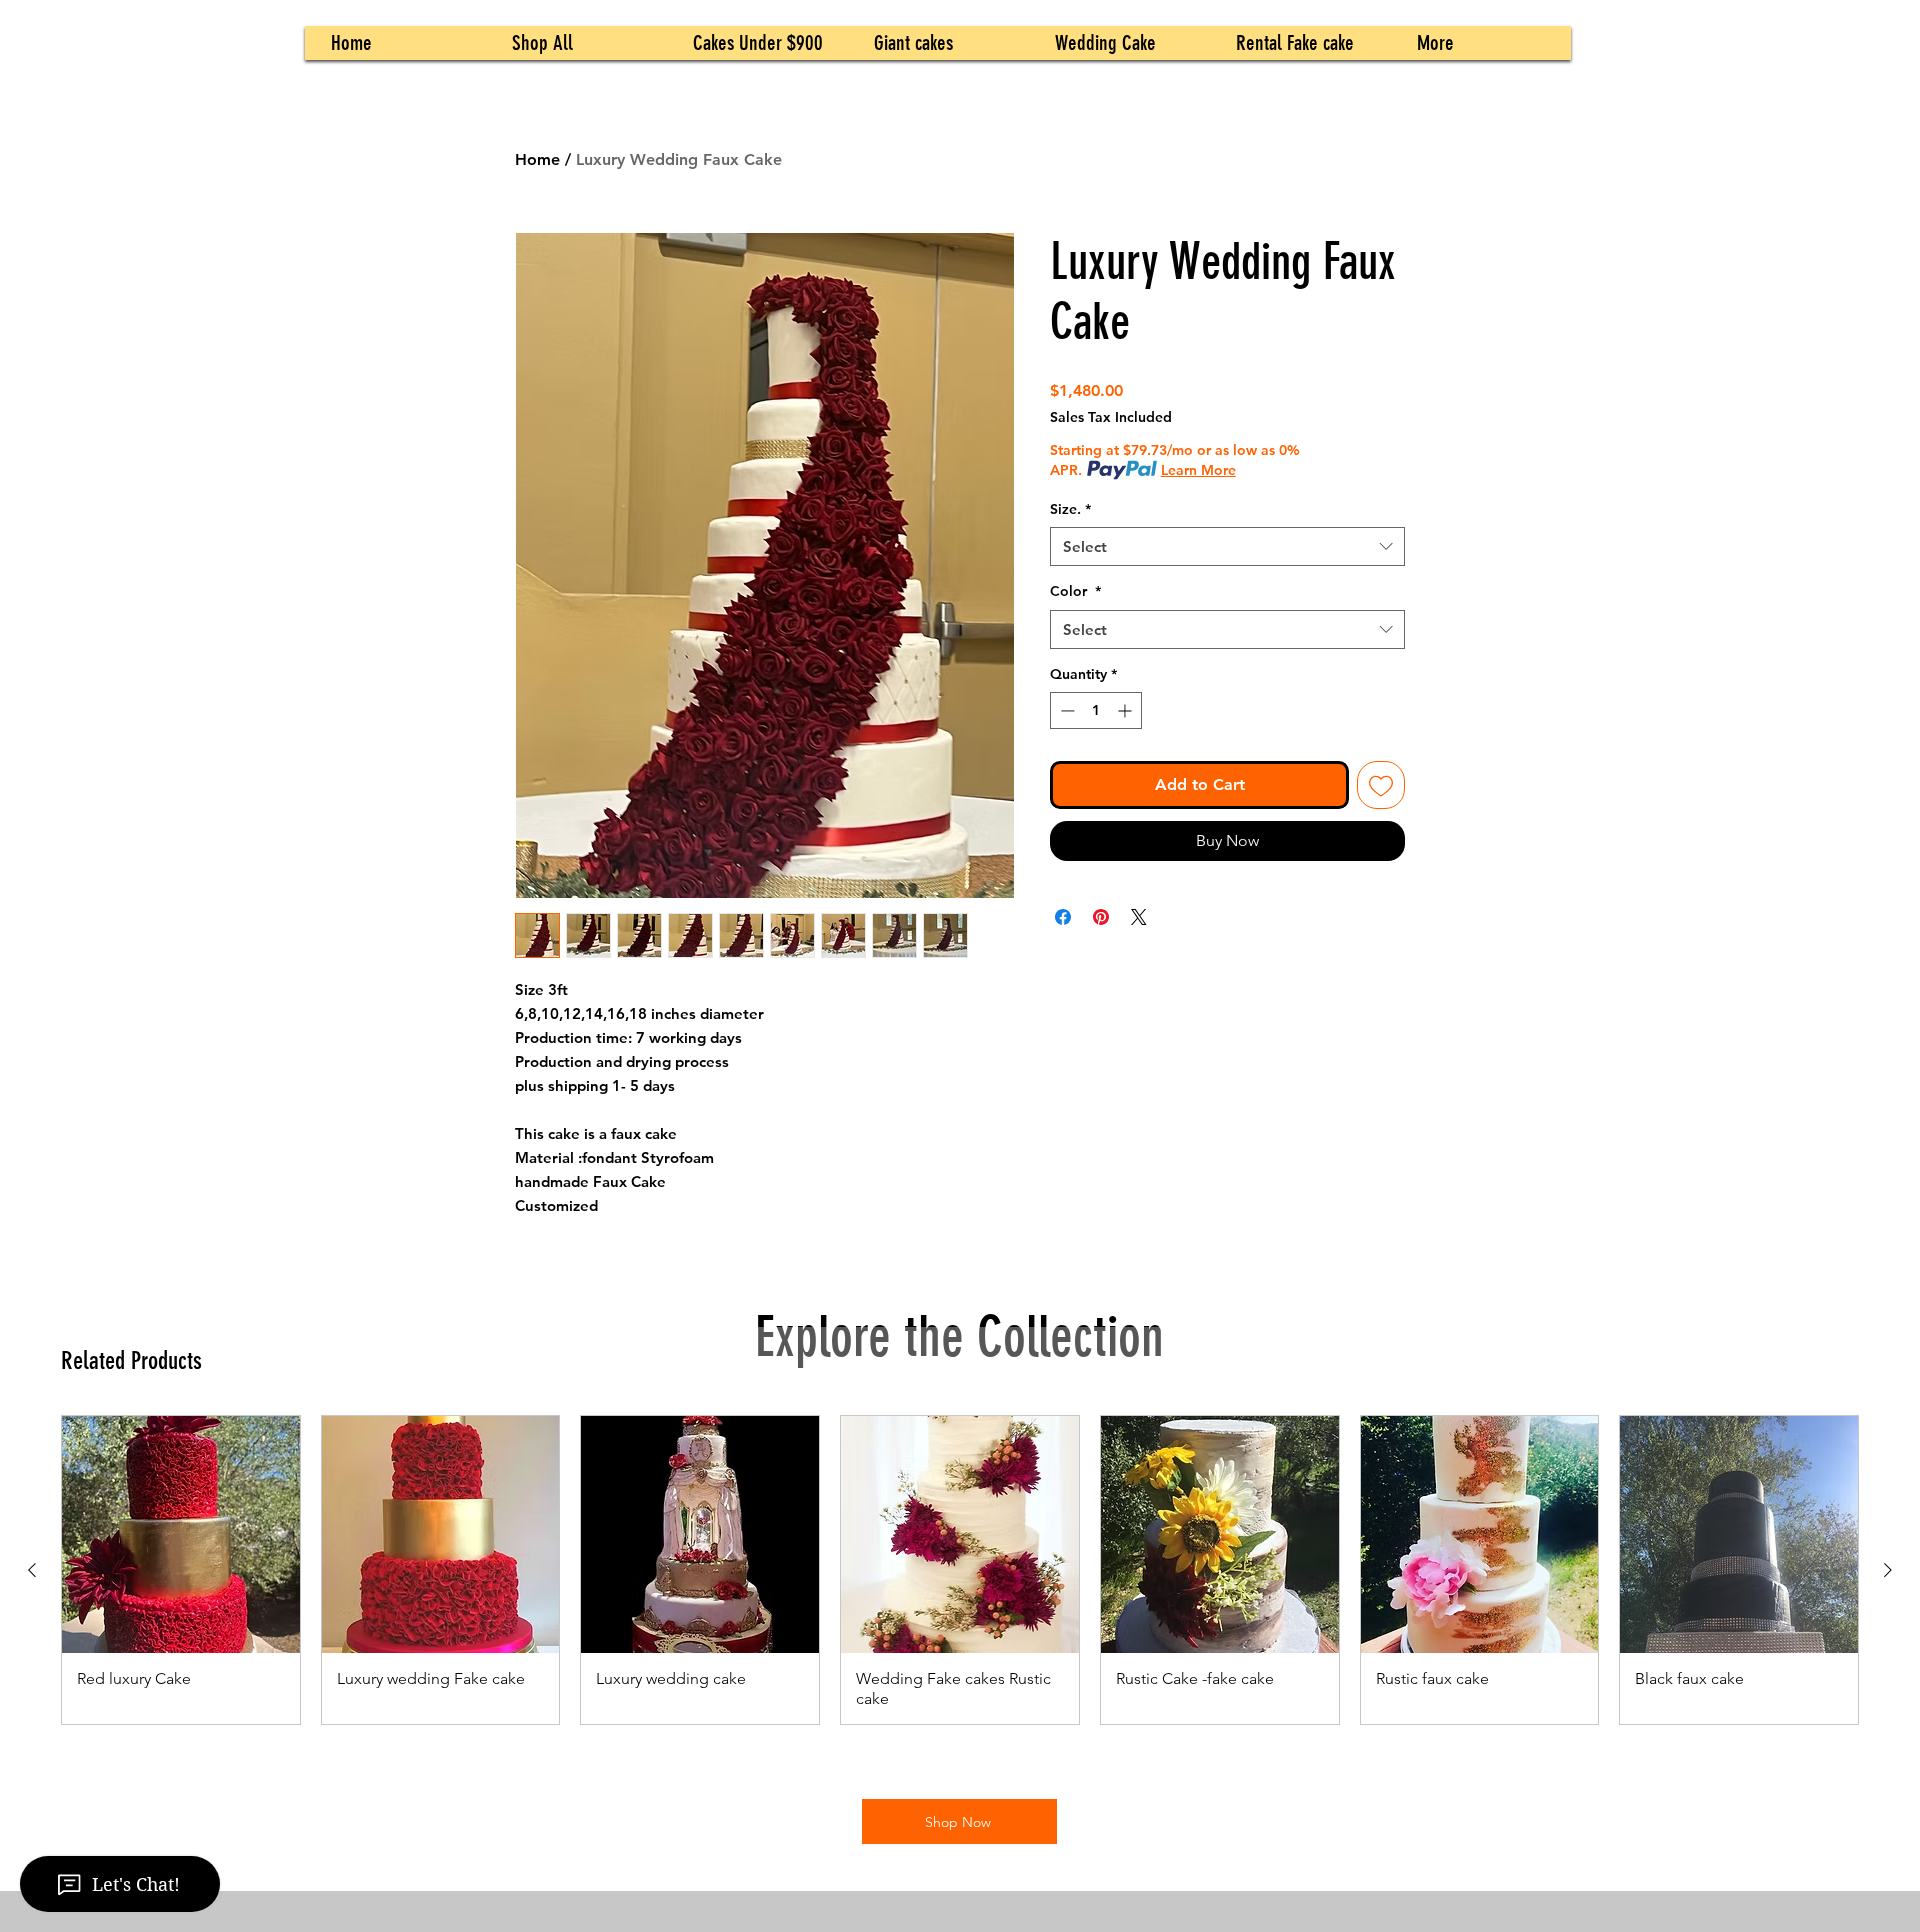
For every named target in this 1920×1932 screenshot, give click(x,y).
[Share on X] (1139, 917)
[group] (960, 1570)
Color (1075, 591)
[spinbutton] (1096, 710)
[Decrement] (1065, 710)
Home (537, 159)
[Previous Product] (32, 1570)
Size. (1070, 509)
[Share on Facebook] (1063, 917)
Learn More (1198, 470)
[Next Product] (1888, 1570)
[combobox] (1227, 546)
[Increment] (1126, 710)
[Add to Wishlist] (1381, 785)
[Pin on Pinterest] (1101, 917)
